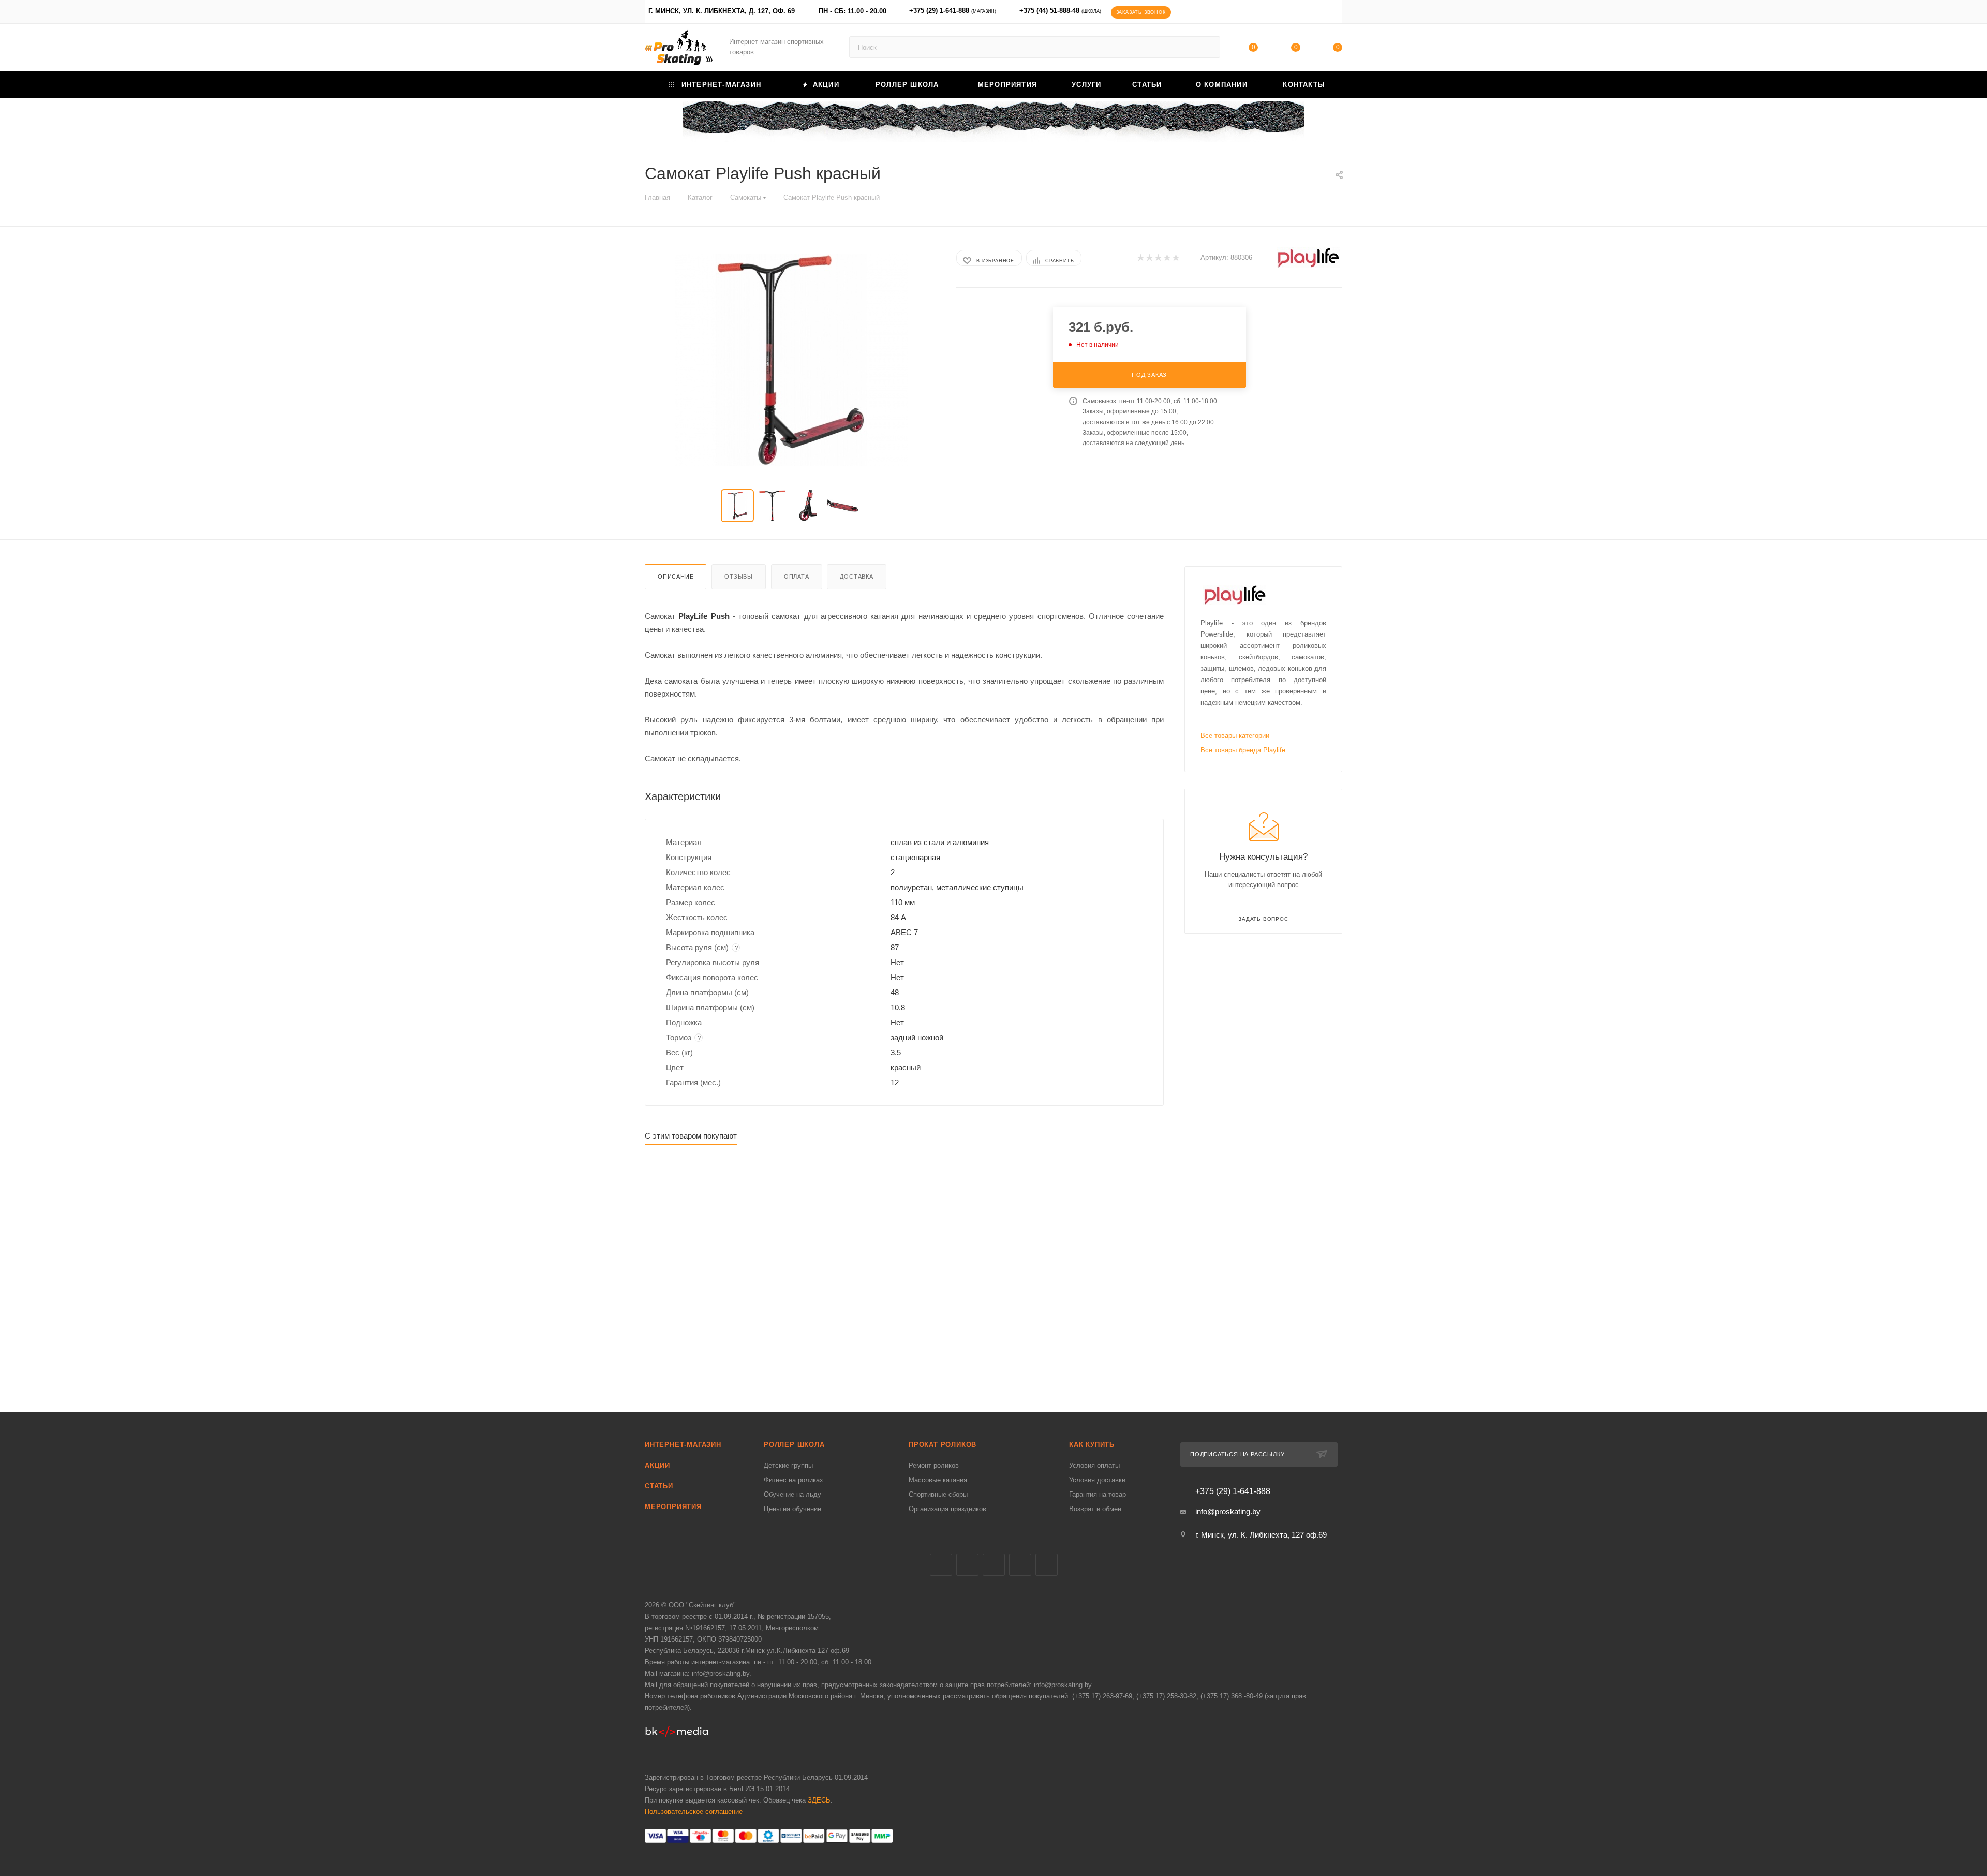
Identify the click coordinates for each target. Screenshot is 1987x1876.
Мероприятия (673, 1507)
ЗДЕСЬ (819, 1800)
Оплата (797, 577)
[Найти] (1207, 47)
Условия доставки (1097, 1480)
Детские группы (788, 1465)
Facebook (967, 1565)
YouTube (1020, 1565)
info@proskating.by (1228, 1511)
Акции (657, 1465)
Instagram (994, 1565)
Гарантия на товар (1098, 1494)
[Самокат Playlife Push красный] (791, 360)
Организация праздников (947, 1509)
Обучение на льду (792, 1494)
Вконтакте (941, 1565)
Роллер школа (794, 1445)
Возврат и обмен (1095, 1509)
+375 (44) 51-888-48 (1060, 11)
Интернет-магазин (683, 1445)
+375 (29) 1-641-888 (953, 11)
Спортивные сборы (938, 1494)
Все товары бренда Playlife (1243, 750)
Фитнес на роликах (794, 1480)
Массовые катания (938, 1480)
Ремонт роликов (934, 1465)
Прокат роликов (943, 1445)
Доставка (856, 577)
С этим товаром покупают (691, 1136)
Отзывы (739, 577)
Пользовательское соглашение (694, 1812)
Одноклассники (1047, 1565)
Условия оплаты (1094, 1465)
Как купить (1092, 1445)
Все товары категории (1235, 736)
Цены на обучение (792, 1509)
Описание (676, 577)
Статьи (659, 1486)
